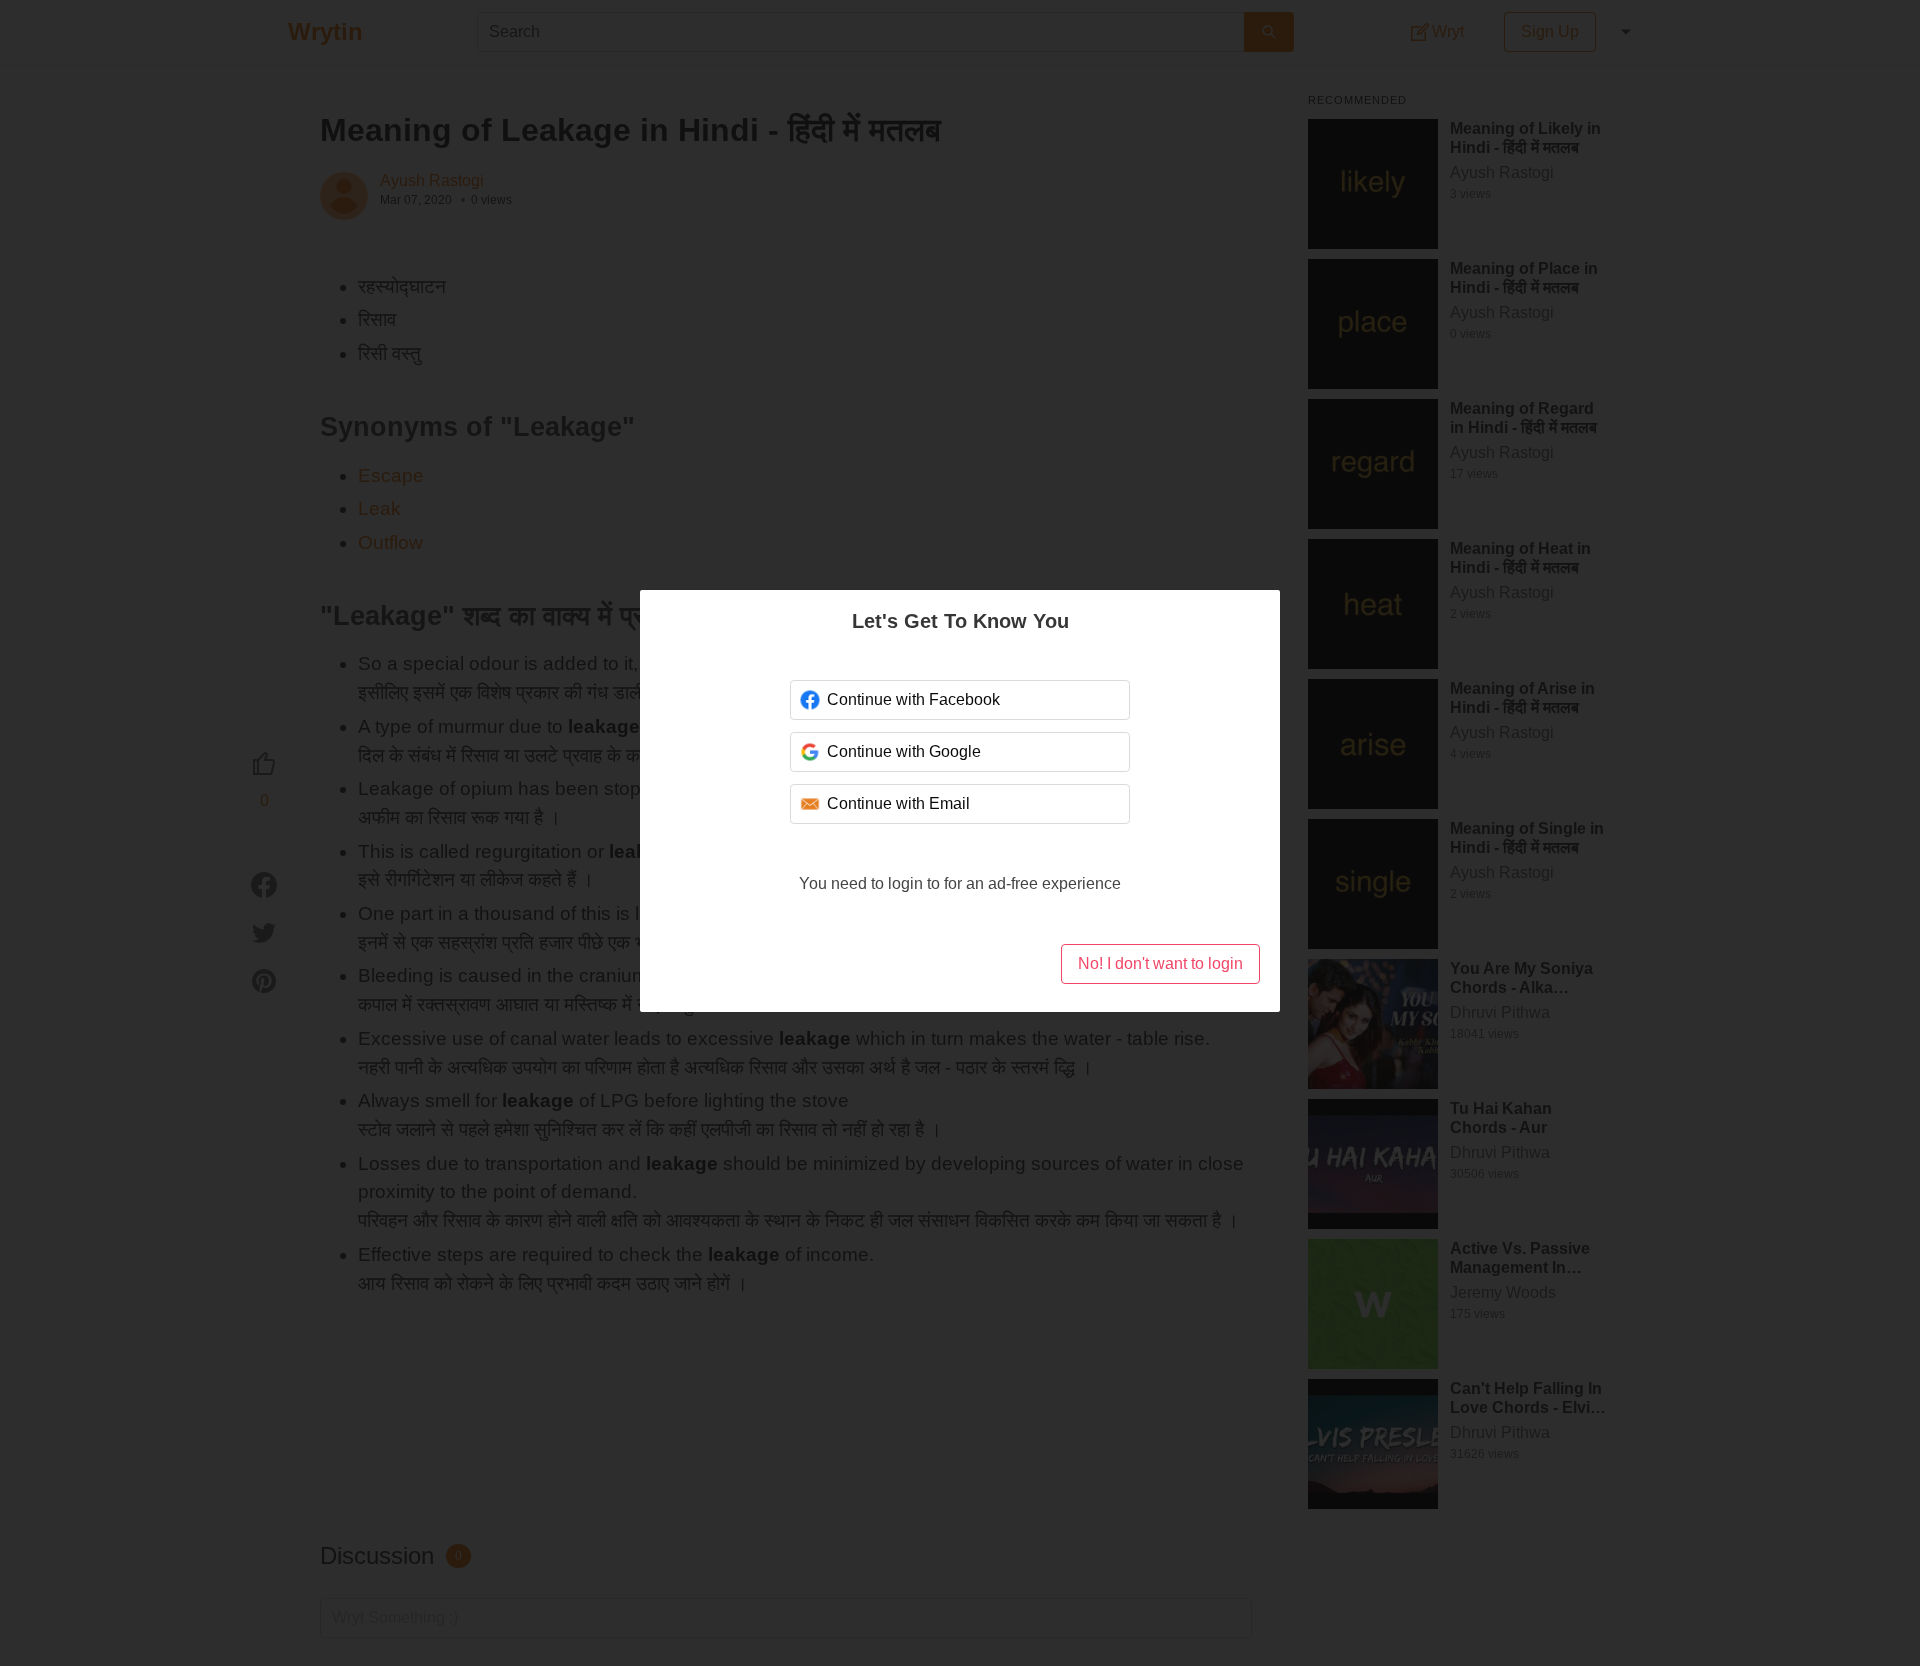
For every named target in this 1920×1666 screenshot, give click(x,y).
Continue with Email (898, 803)
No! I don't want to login (1160, 963)
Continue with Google (904, 751)
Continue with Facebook (913, 699)
